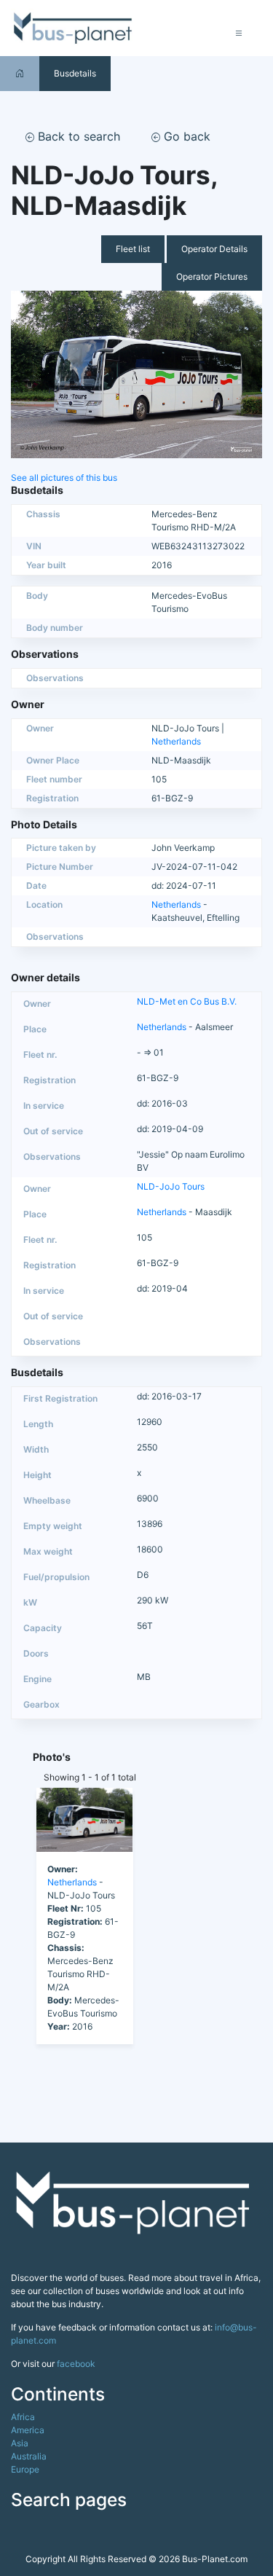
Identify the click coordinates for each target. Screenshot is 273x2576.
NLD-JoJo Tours (171, 1186)
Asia (20, 2443)
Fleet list (133, 249)
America (28, 2430)
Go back (185, 136)
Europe (25, 2469)
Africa (23, 2417)
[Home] (20, 73)
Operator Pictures (212, 276)
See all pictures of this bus (64, 478)
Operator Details (214, 249)
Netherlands (176, 741)
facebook (76, 2364)
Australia (29, 2456)
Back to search (77, 136)
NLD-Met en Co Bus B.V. (187, 1001)
